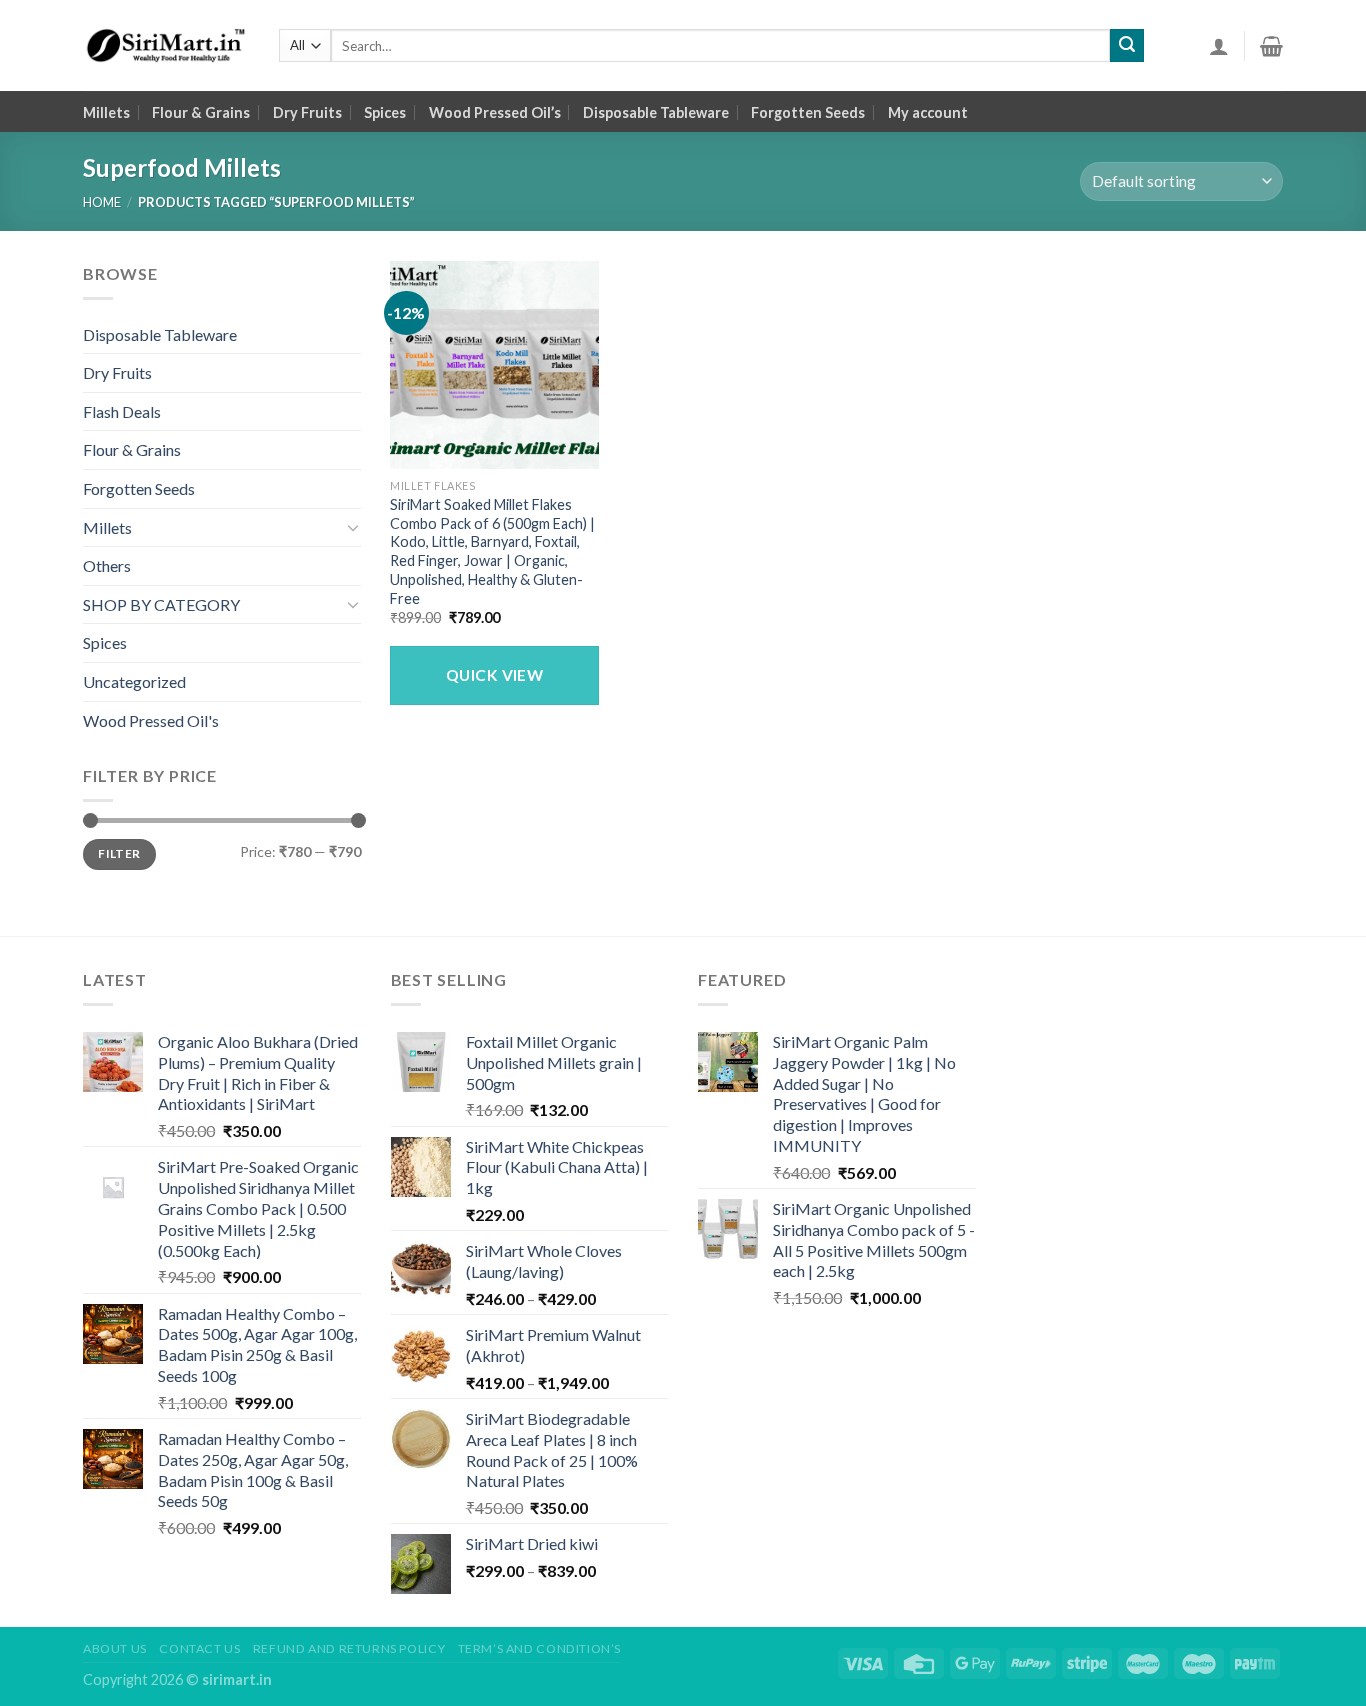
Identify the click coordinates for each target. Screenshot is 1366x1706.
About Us (115, 1648)
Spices (385, 112)
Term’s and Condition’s (539, 1648)
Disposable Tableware (656, 112)
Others (107, 565)
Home (102, 202)
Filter (119, 853)
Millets (106, 112)
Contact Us (199, 1648)
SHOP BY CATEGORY (161, 604)
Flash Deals (122, 411)
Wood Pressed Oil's (151, 720)
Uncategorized (134, 681)
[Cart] (1271, 46)
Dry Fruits (307, 112)
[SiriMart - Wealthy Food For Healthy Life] (166, 46)
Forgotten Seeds (808, 112)
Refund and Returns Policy (349, 1648)
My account (928, 112)
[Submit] (1127, 46)
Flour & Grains (201, 112)
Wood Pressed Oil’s (495, 112)
